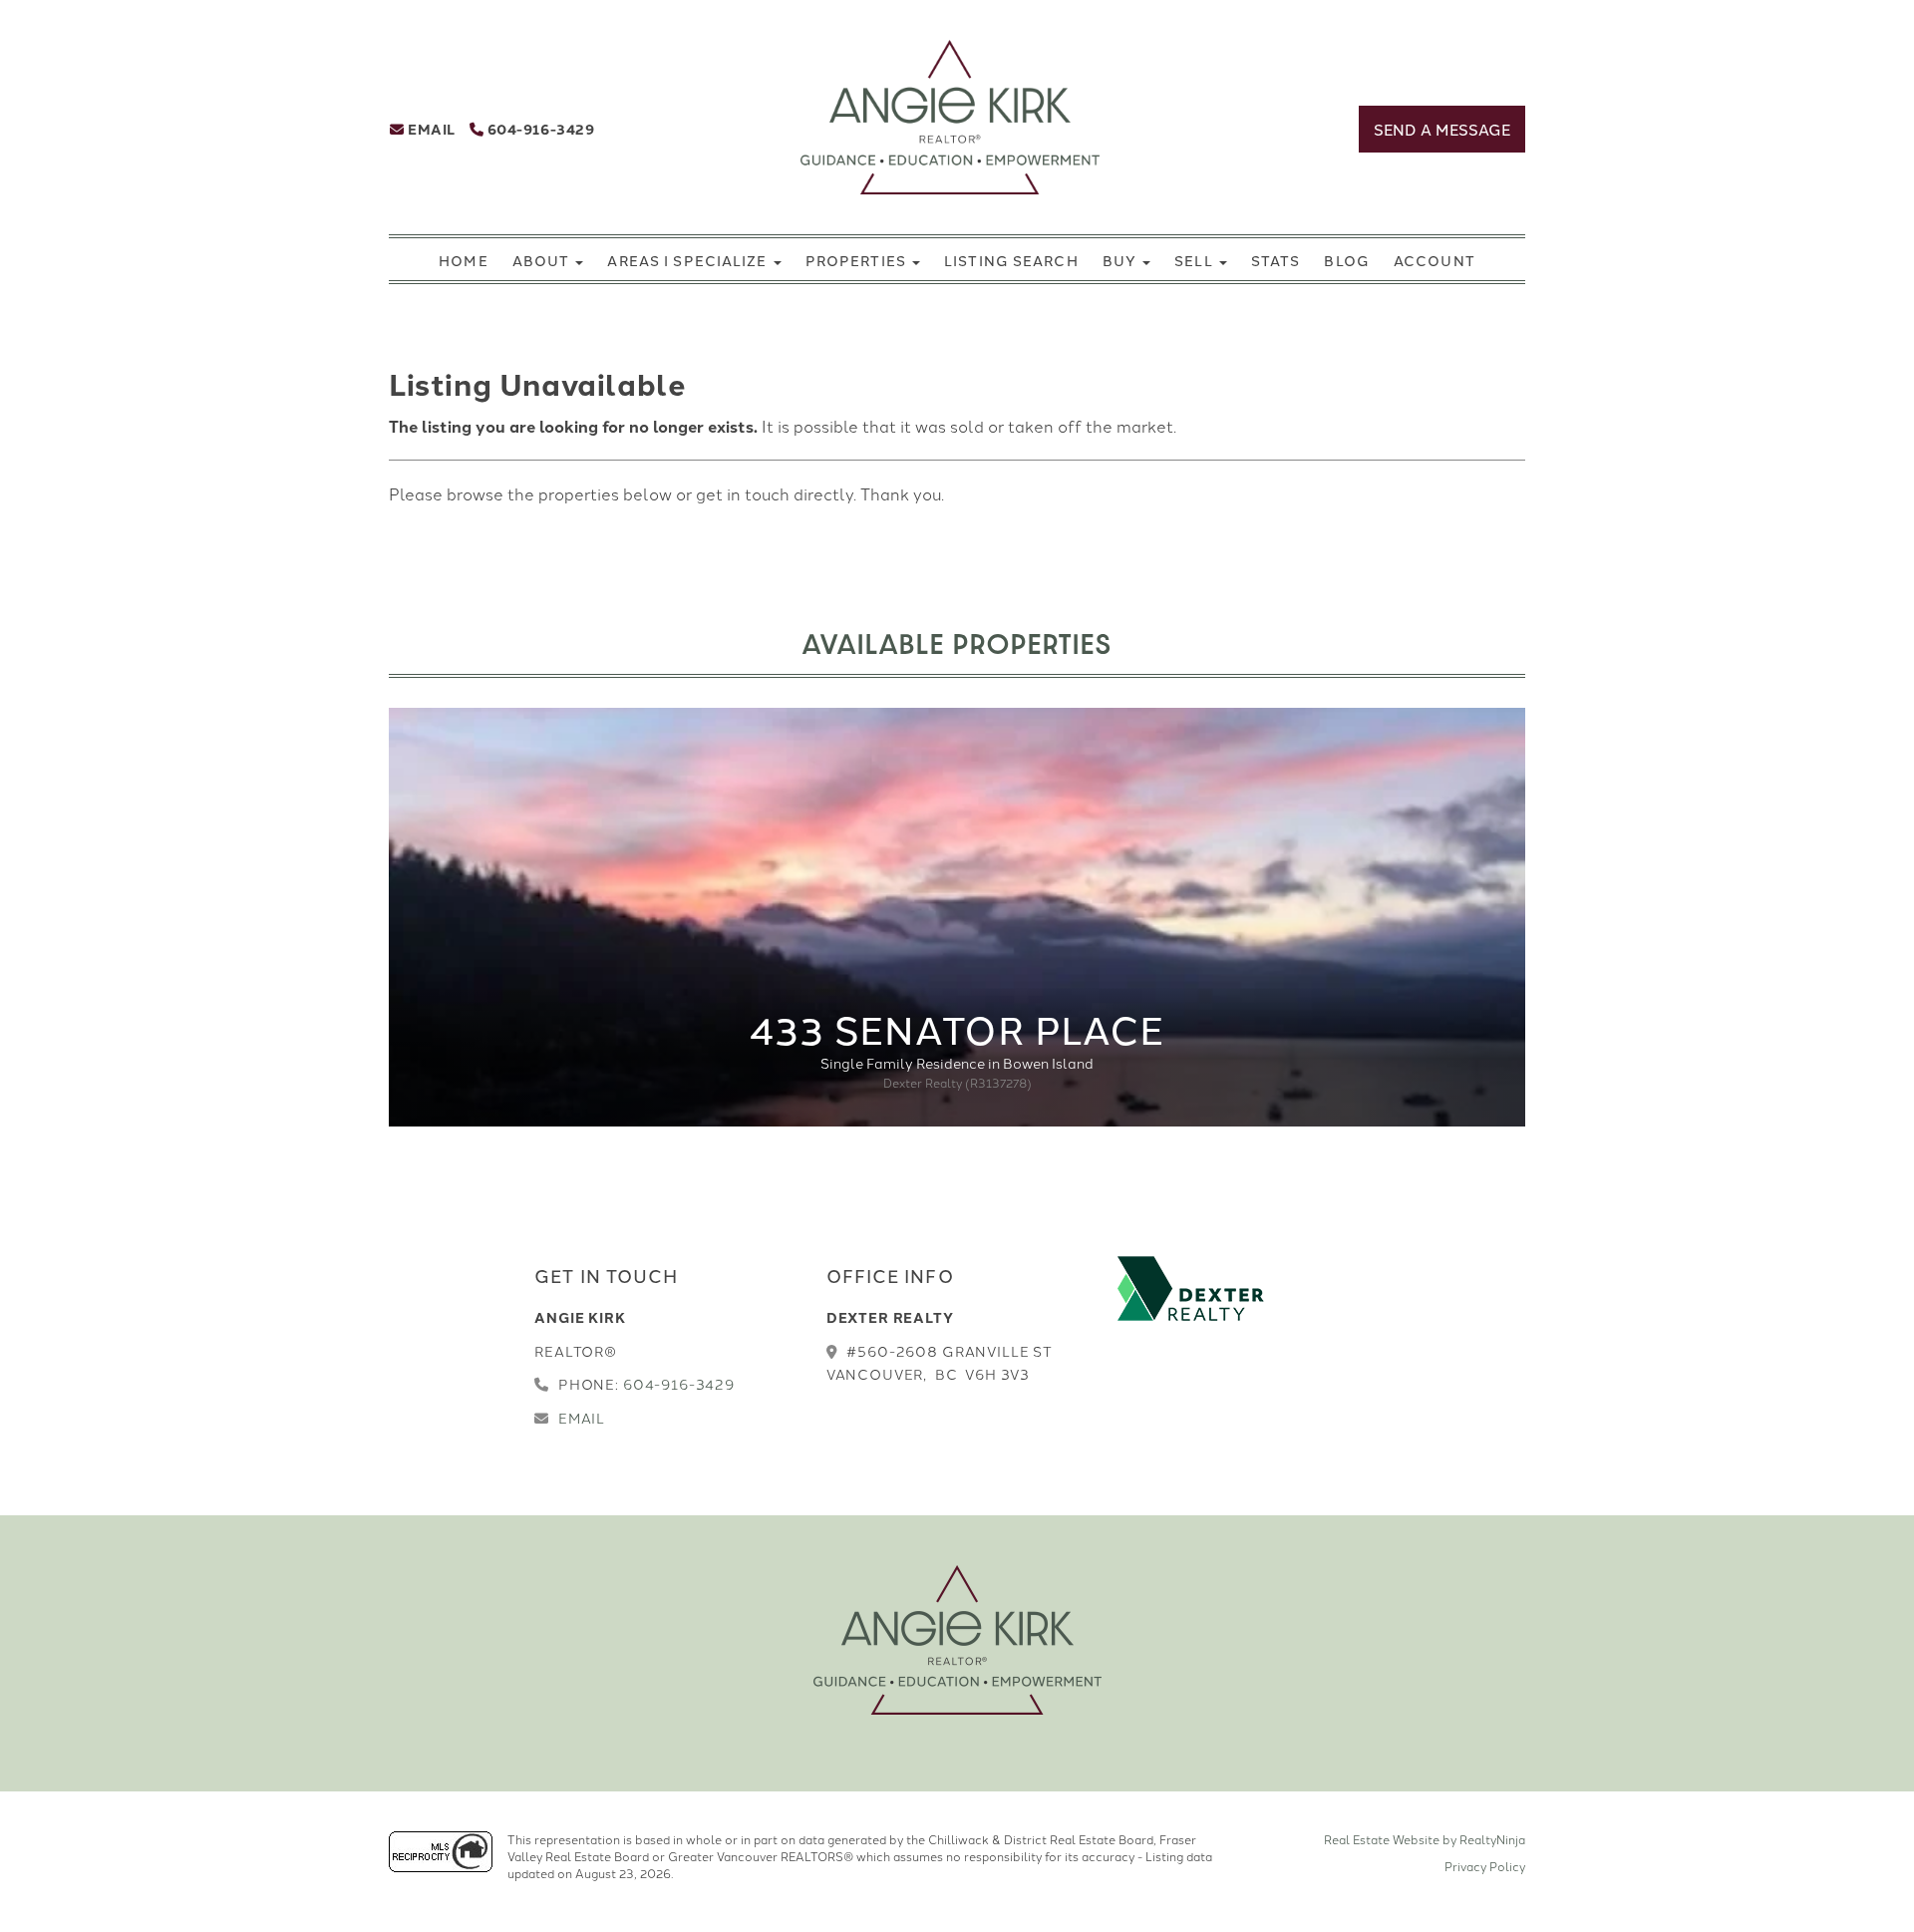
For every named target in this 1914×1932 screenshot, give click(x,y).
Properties (858, 260)
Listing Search (1011, 260)
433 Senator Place (957, 1028)
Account (1435, 260)
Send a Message (1442, 129)
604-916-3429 (539, 129)
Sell (1196, 260)
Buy (1121, 260)
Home (463, 260)
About (543, 260)
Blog (1346, 260)
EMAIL (430, 129)
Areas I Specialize (689, 260)
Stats (1276, 260)
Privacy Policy (1485, 1866)
